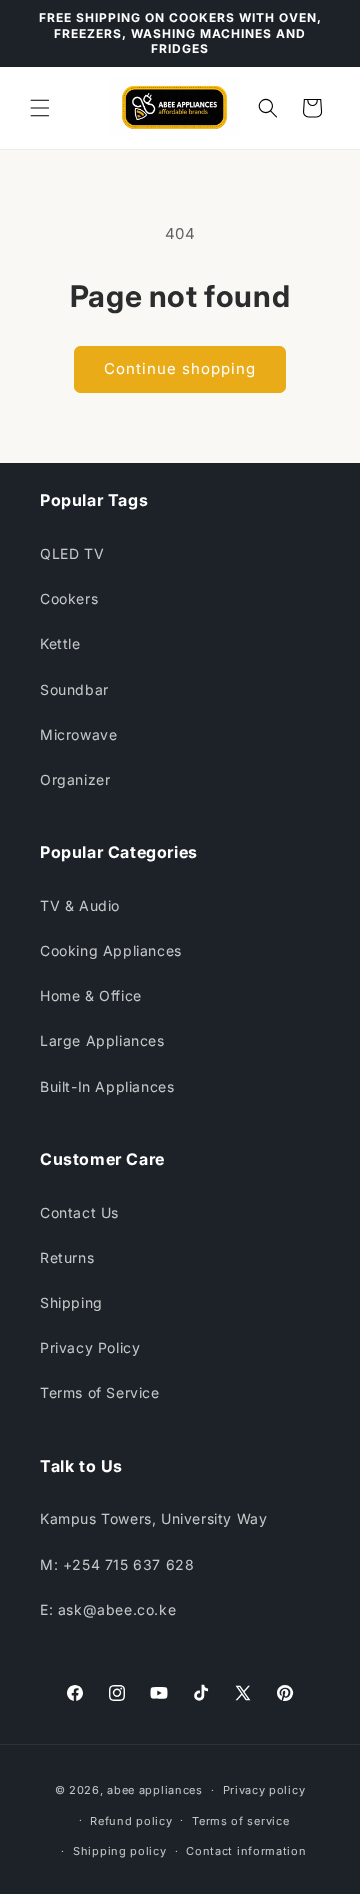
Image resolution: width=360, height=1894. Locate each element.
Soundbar (74, 689)
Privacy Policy (90, 1347)
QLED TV (72, 553)
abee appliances (155, 1790)
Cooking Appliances (111, 950)
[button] (40, 108)
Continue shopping (180, 368)
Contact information (246, 1851)
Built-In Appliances (107, 1086)
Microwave (78, 734)
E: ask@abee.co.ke (108, 1609)
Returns (67, 1257)
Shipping (71, 1302)
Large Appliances (102, 1040)
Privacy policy (264, 1790)
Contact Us (79, 1212)
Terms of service (240, 1821)
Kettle (60, 643)
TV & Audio (80, 905)
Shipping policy (120, 1851)
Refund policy (131, 1821)
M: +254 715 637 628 (117, 1564)
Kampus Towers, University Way (153, 1518)
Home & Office (91, 995)
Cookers (69, 598)
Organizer (75, 779)
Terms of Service (100, 1392)
